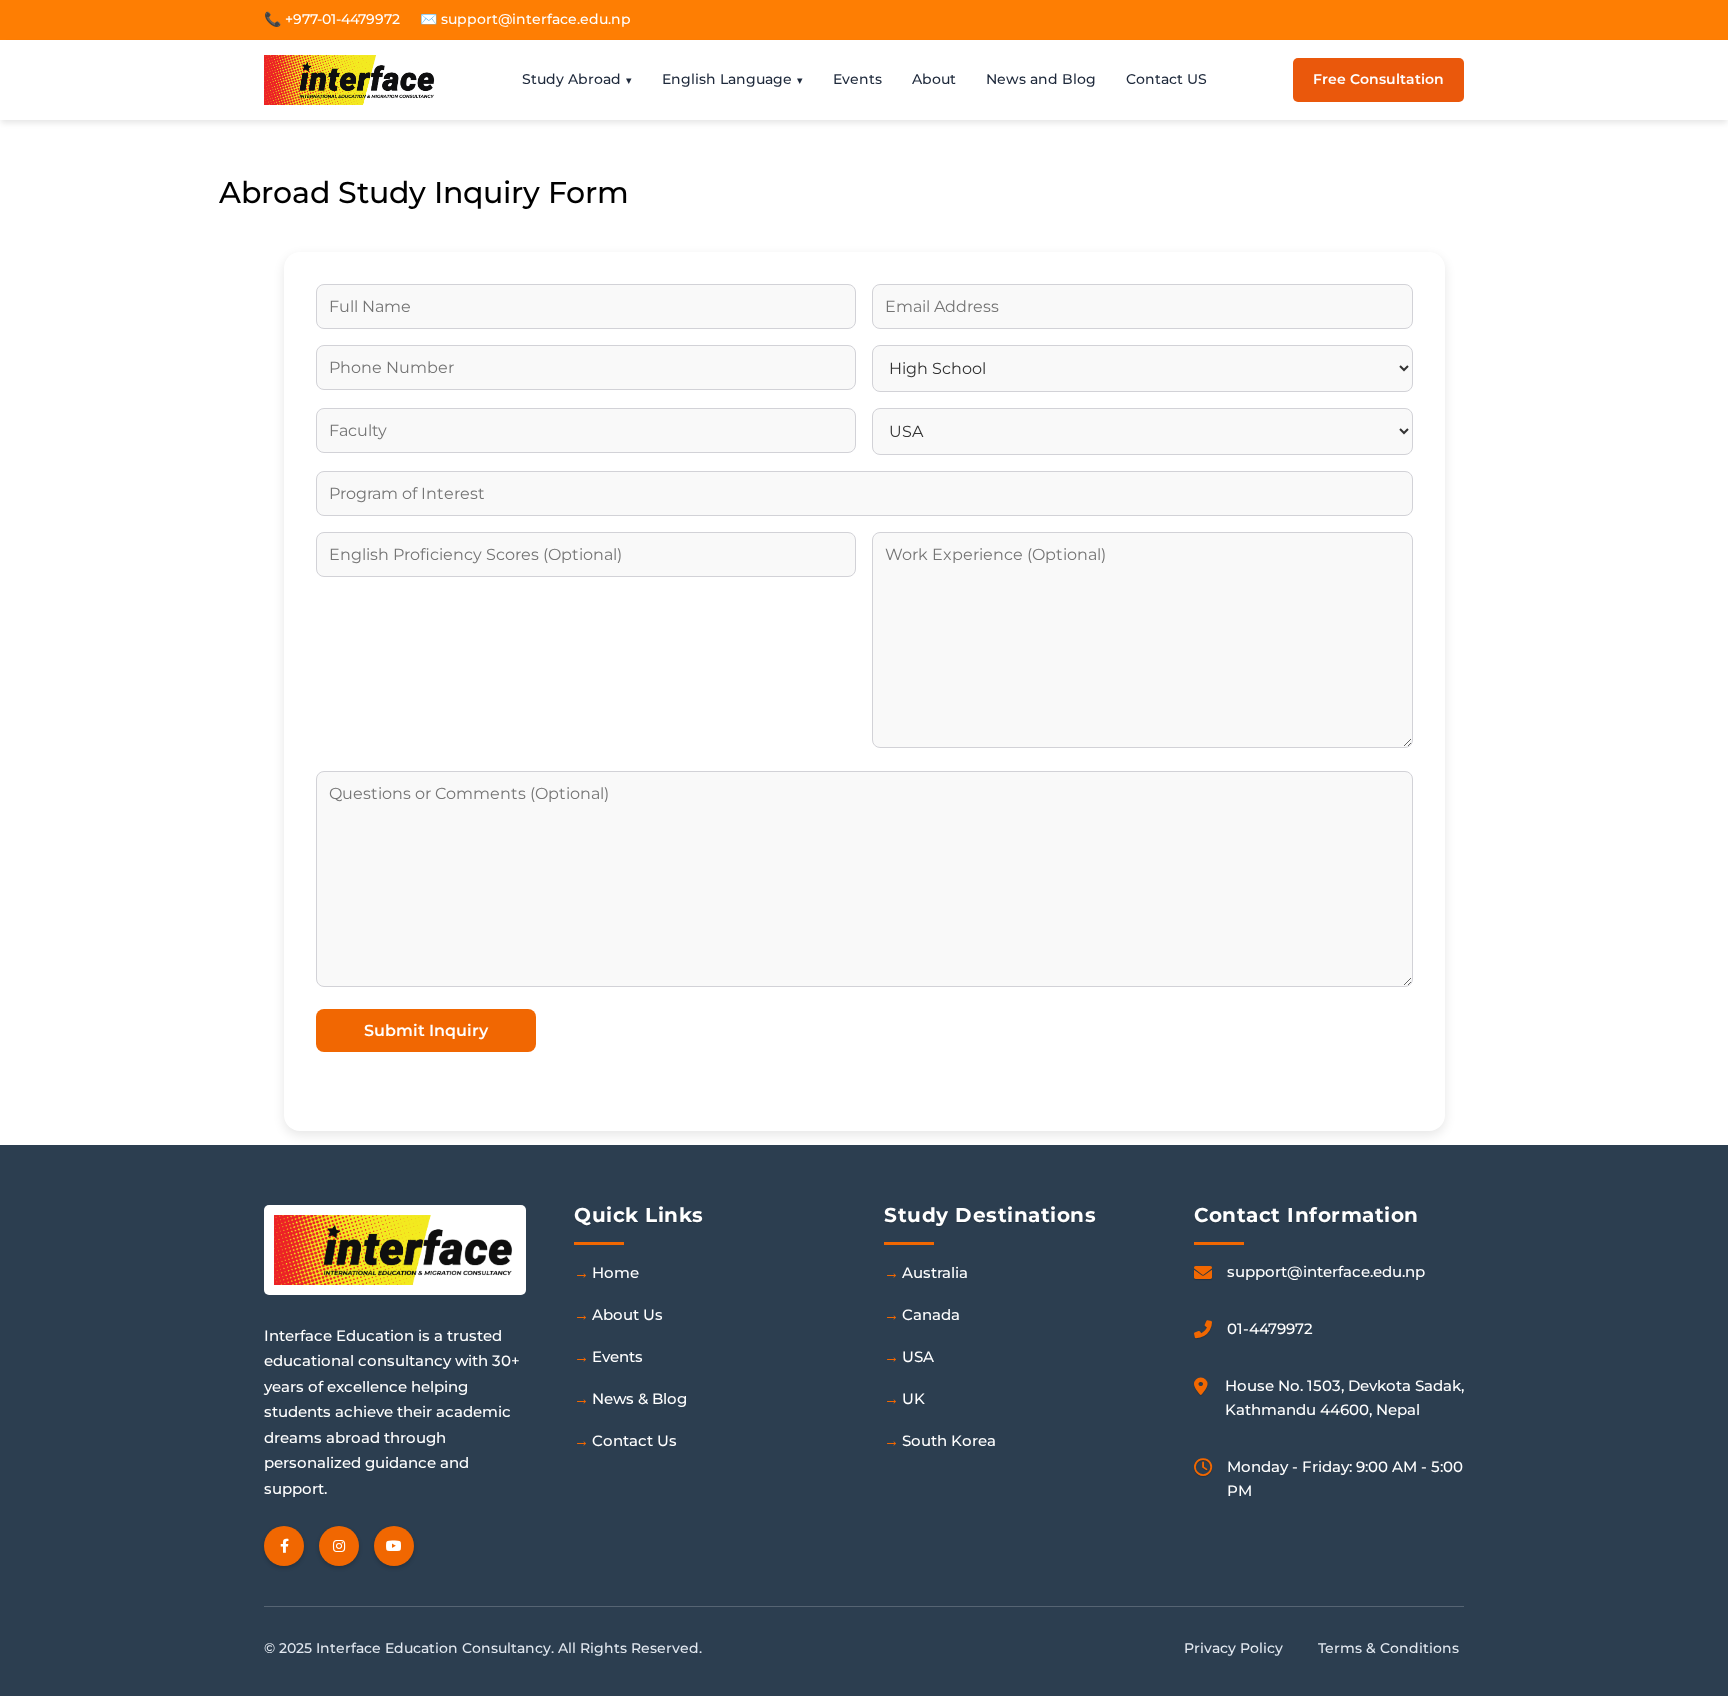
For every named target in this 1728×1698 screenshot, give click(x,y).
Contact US (1166, 79)
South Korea (949, 1440)
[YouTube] (394, 1546)
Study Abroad (571, 79)
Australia (935, 1272)
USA (918, 1356)
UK (913, 1398)
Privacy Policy (1233, 1648)
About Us (627, 1314)
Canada (931, 1314)
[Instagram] (339, 1546)
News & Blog (639, 1398)
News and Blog (1041, 79)
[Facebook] (284, 1546)
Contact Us (634, 1440)
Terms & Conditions (1388, 1648)
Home (615, 1272)
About (934, 79)
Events (857, 79)
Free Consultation (1378, 79)
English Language (727, 79)
